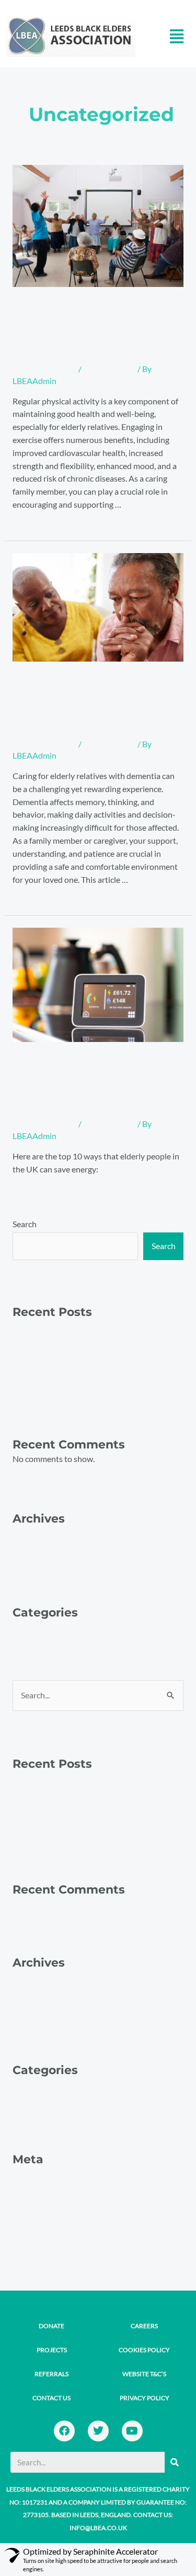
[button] (176, 36)
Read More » (35, 522)
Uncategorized (109, 369)
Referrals (51, 2374)
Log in (23, 2187)
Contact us (51, 2398)
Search (25, 1224)
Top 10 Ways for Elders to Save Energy (77, 1085)
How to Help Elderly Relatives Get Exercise (94, 330)
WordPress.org (40, 2242)
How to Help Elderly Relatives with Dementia (94, 705)
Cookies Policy (144, 2350)
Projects (52, 2350)
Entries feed (34, 2205)
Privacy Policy (145, 2398)
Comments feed (41, 2223)
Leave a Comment (45, 369)
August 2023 (36, 1534)
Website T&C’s (144, 2374)
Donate (51, 2326)
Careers (144, 2326)
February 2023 (39, 1552)
